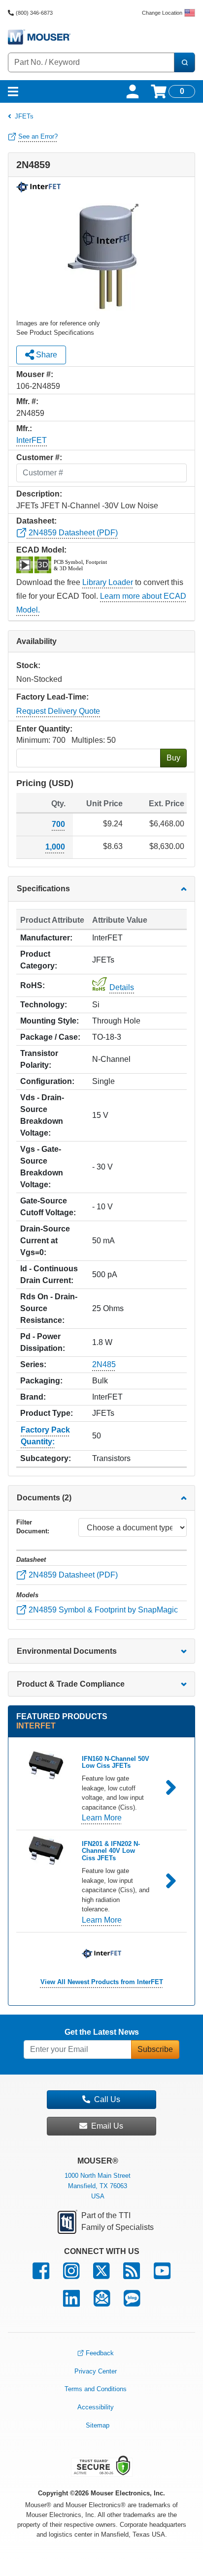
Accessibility (96, 2407)
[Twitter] (101, 2275)
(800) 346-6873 (34, 13)
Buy (173, 758)
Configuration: (47, 1081)
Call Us (107, 2099)
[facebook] (41, 2275)
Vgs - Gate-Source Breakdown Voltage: (42, 1167)
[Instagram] (71, 2275)
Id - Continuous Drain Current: (49, 1274)
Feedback (100, 2353)
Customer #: (39, 457)
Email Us (107, 2126)
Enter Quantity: (44, 729)
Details (122, 987)
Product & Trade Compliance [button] (71, 1684)
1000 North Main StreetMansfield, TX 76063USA (98, 2186)
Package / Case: (50, 1037)
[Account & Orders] (133, 91)
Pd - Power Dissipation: (43, 1342)
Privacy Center (96, 2371)
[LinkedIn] (71, 2303)
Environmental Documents (67, 1651)
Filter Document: (33, 1527)
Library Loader (108, 582)
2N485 (104, 1364)
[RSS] (132, 2275)
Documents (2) (44, 1498)
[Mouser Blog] (132, 2303)
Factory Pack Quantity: (45, 1436)
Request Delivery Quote (58, 711)
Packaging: (41, 1381)
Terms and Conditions (96, 2389)
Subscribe (155, 2049)
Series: (33, 1364)
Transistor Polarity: (39, 1059)
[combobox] (91, 62)
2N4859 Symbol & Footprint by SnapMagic (102, 1610)
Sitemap (98, 2425)
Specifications (43, 889)
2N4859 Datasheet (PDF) (72, 533)
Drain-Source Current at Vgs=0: (45, 1241)
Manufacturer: (46, 938)
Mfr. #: (27, 401)
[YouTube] (162, 2275)
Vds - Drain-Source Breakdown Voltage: (42, 1115)
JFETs (24, 116)
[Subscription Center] (102, 2303)
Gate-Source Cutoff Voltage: (48, 1207)
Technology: (44, 1005)
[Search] (184, 62)
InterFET (32, 440)
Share (46, 355)
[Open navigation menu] (13, 91)
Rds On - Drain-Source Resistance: (49, 1308)
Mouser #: (35, 374)
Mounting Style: (50, 1021)
